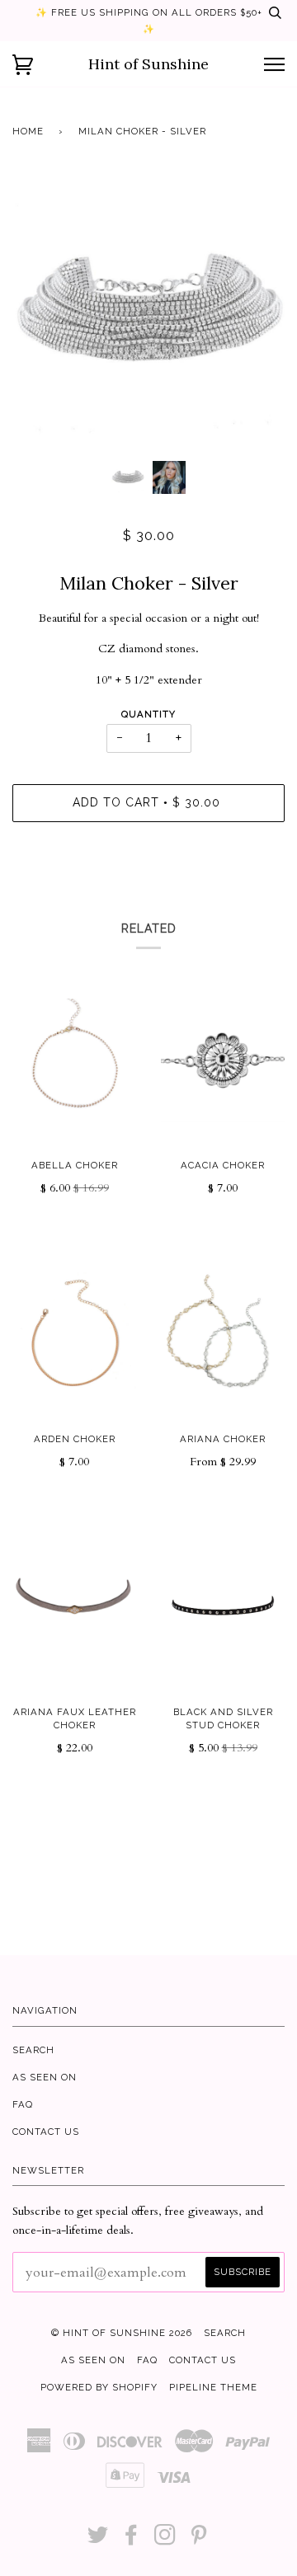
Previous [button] (40, 313)
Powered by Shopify (99, 2387)
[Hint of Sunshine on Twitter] (98, 2540)
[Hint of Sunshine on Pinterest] (199, 2540)
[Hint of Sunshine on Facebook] (132, 2540)
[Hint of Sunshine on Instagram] (165, 2540)
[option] (148, 313)
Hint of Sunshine (148, 64)
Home (28, 131)
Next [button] (255, 313)
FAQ (23, 2104)
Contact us (46, 2132)
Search (33, 2050)
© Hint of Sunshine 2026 (122, 2333)
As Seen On (45, 2077)
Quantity (148, 714)
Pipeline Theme (213, 2387)
